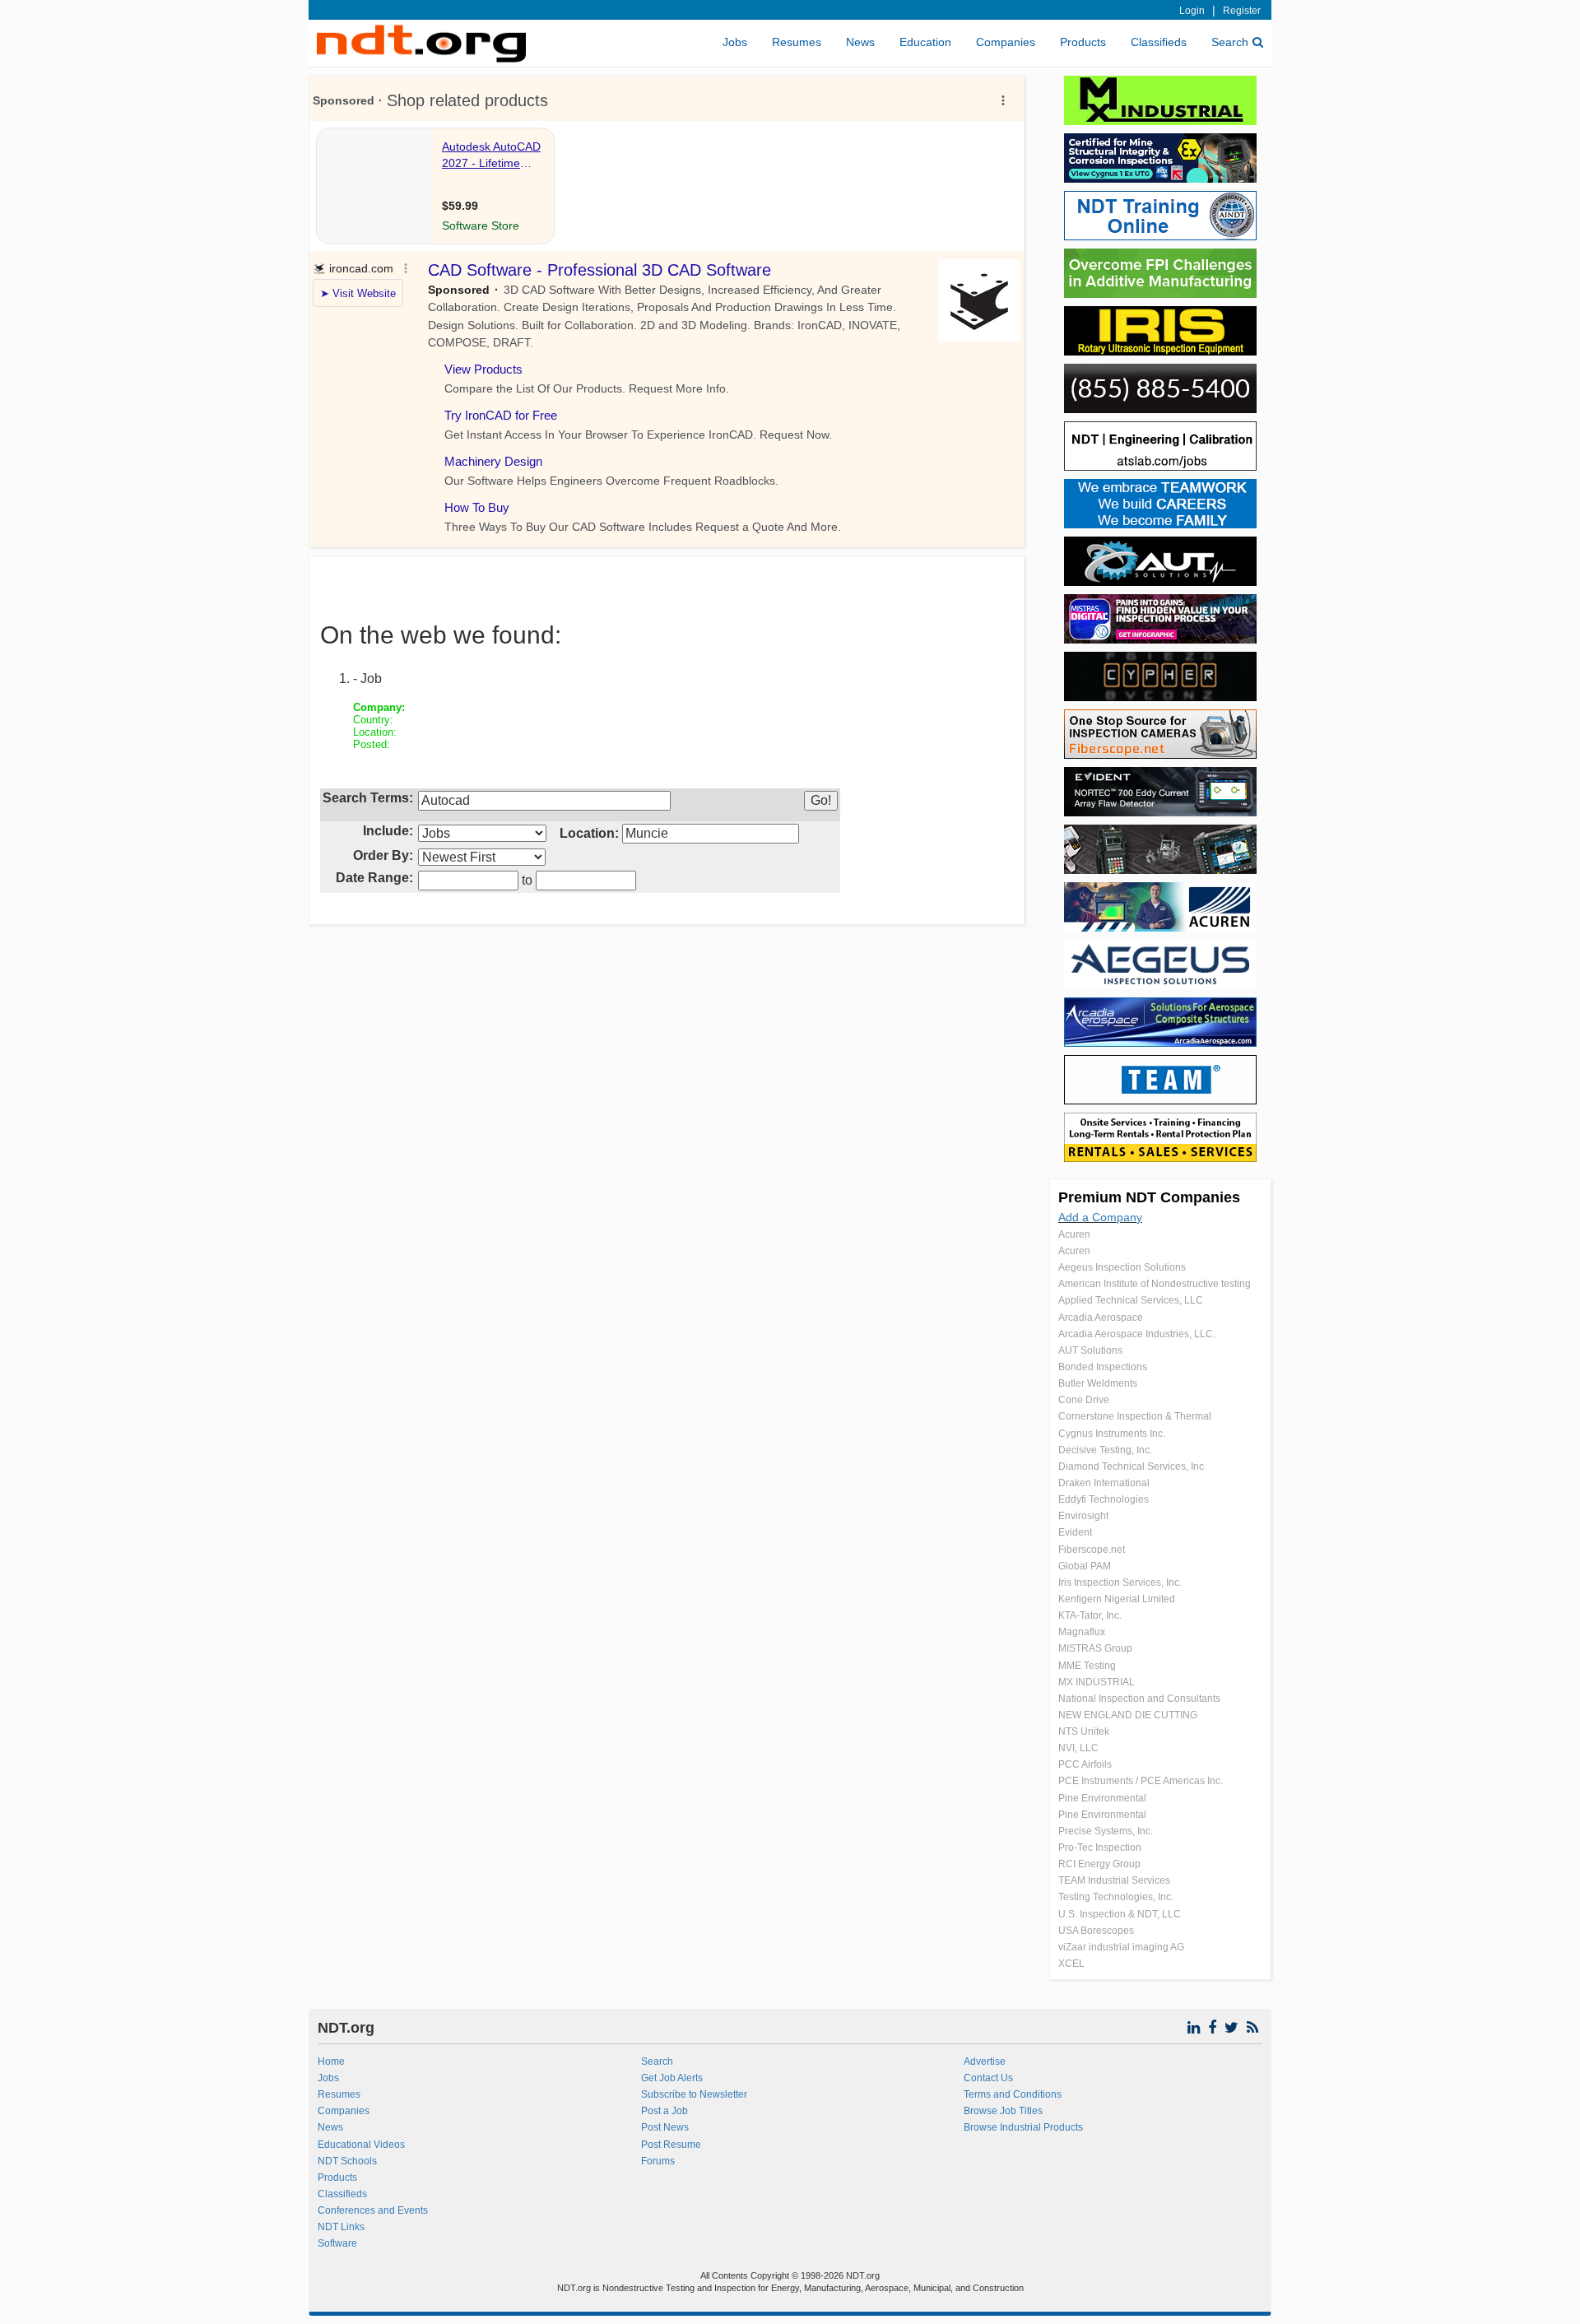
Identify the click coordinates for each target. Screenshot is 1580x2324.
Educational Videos (361, 2145)
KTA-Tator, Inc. (1090, 1615)
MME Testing (1087, 1666)
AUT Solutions (1090, 1350)
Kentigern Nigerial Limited (1117, 1599)
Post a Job (665, 2111)
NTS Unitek (1084, 1731)
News (860, 42)
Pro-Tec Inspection (1100, 1848)
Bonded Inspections (1103, 1367)
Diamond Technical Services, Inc (1131, 1466)
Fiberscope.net (1092, 1550)
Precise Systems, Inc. (1106, 1831)
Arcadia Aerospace (1101, 1318)
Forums (658, 2161)
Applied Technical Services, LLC (1131, 1300)
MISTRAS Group (1095, 1648)
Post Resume (671, 2145)
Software (337, 2243)
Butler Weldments (1098, 1383)
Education (925, 42)
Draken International (1104, 1483)
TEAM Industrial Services (1114, 1880)
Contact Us (988, 2078)
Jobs (735, 42)
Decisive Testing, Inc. (1105, 1450)
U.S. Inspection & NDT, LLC (1120, 1914)
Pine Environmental (1102, 1798)
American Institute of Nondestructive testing (1155, 1284)
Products (1083, 42)
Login (1192, 11)
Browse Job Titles (1003, 2111)
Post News (665, 2127)
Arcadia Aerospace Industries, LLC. (1137, 1334)
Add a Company (1100, 1217)
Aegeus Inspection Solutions (1122, 1267)
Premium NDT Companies (1149, 1197)
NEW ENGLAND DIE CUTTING (1128, 1715)
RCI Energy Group (1099, 1864)
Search (1230, 42)
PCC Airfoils (1085, 1764)
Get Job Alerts (672, 2078)
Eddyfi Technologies (1104, 1499)
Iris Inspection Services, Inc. (1120, 1583)
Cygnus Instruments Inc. (1112, 1434)
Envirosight (1083, 1516)
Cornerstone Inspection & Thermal (1135, 1416)
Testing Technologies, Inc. (1116, 1897)
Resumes (797, 42)
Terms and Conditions (1013, 2094)
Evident (1075, 1532)
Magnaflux (1082, 1632)
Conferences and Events (373, 2210)
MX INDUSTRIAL (1097, 1682)
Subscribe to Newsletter (694, 2094)
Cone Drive (1084, 1400)
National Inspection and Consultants (1139, 1699)
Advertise (985, 2061)
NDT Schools (347, 2161)
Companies (1006, 42)
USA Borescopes (1096, 1931)
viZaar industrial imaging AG (1121, 1947)
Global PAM (1085, 1566)
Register (1242, 11)
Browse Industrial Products (1023, 2127)
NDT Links (341, 2227)
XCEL (1071, 1964)
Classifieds (1159, 42)
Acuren (1074, 1234)
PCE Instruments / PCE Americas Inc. (1141, 1781)
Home (331, 2061)
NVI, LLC (1078, 1748)
